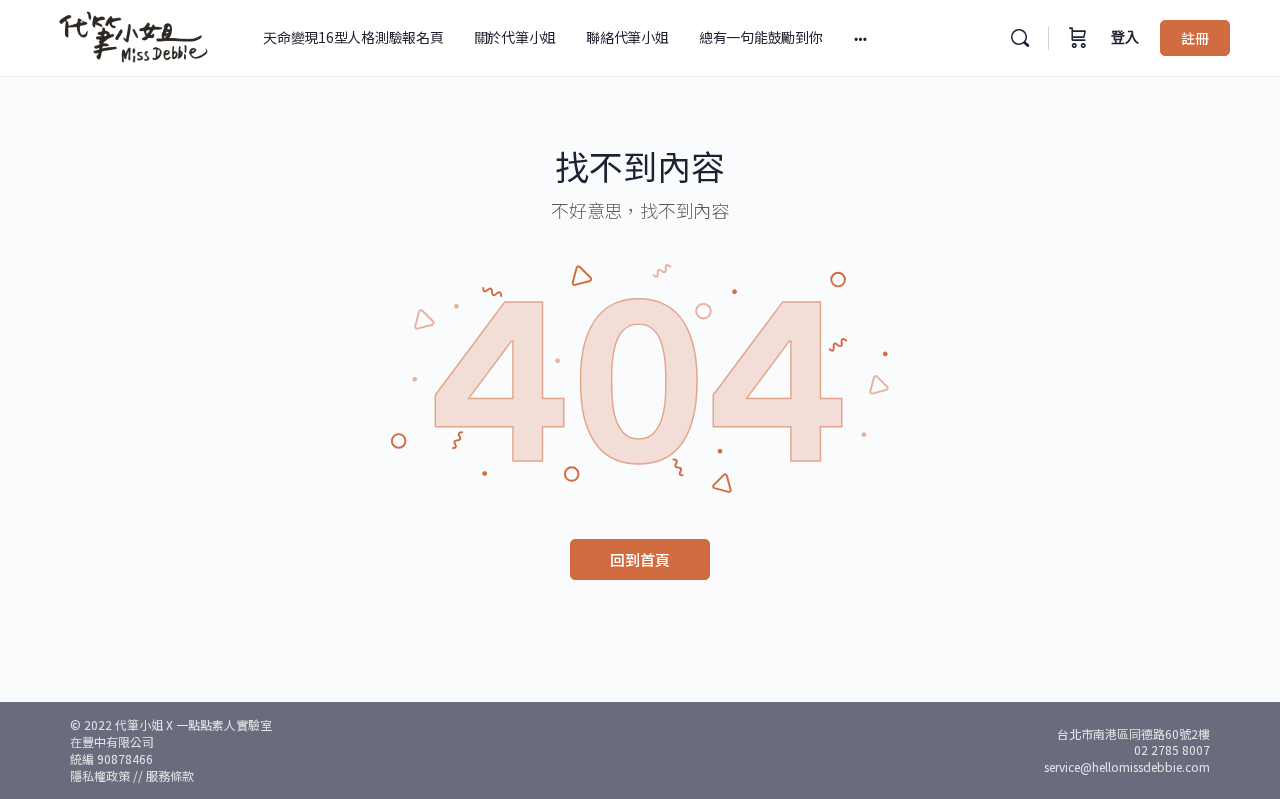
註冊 (1195, 38)
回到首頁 (640, 559)
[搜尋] (1020, 38)
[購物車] (1078, 38)
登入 (1125, 37)
